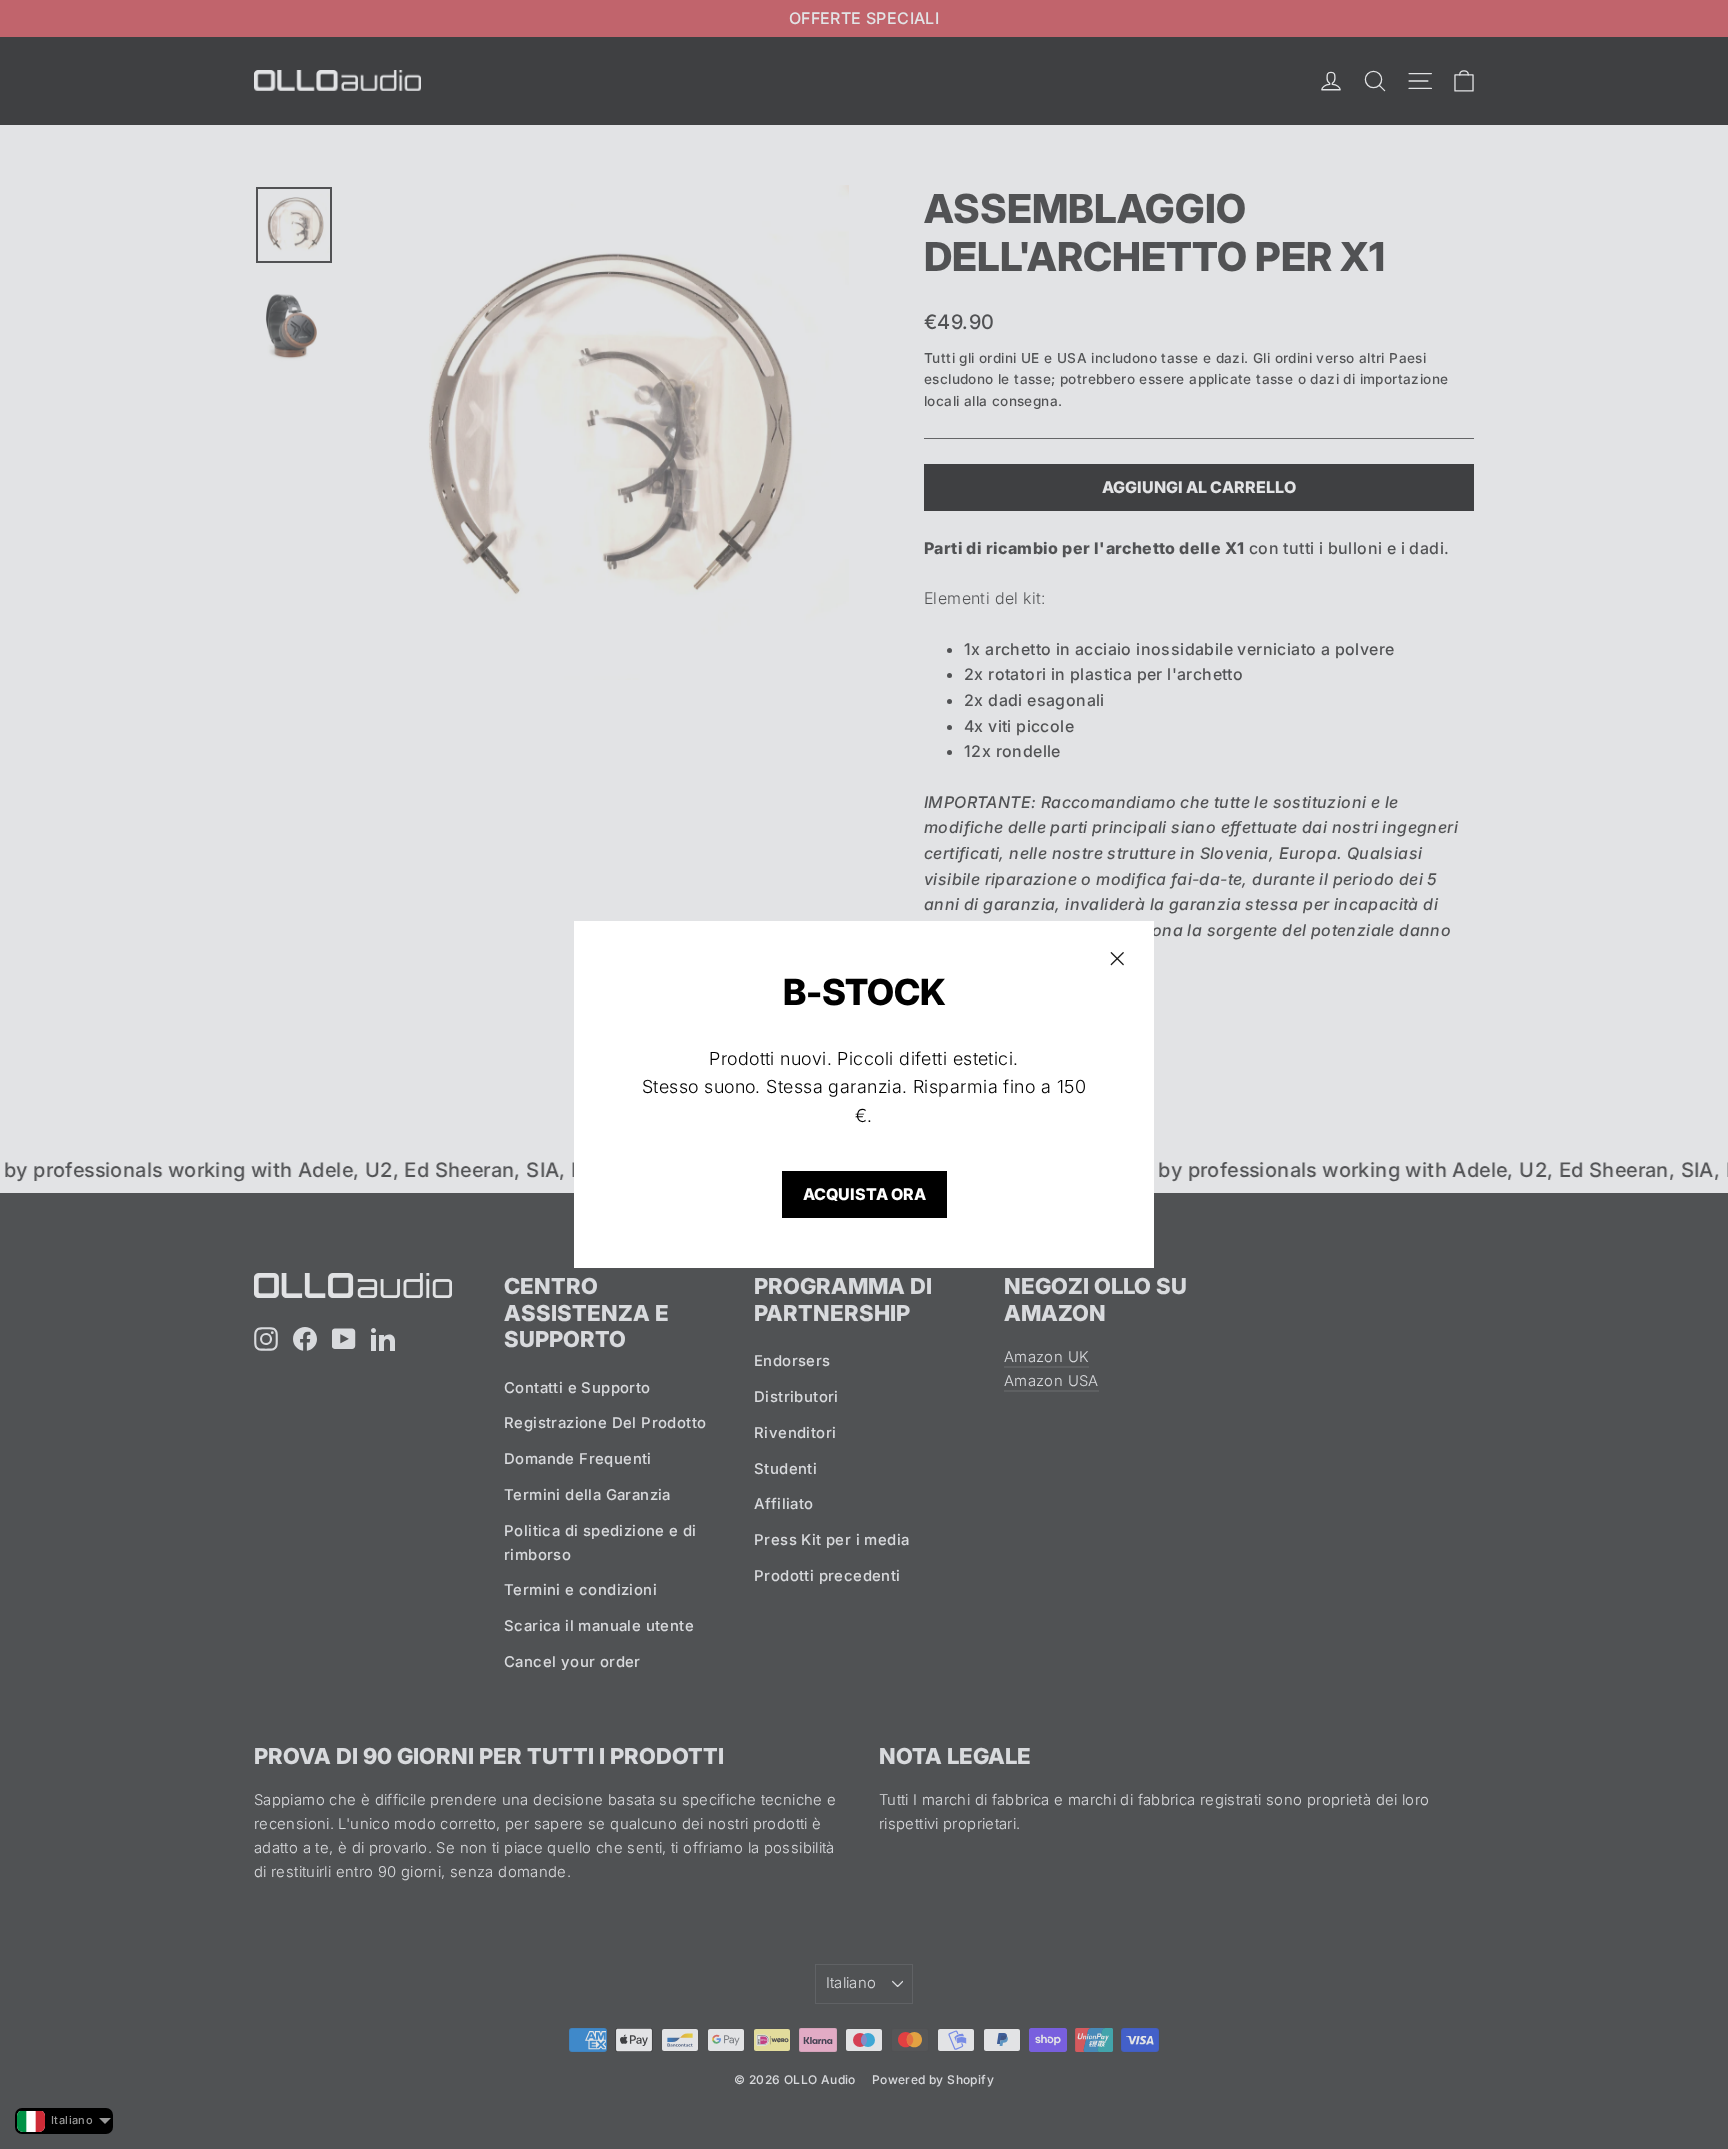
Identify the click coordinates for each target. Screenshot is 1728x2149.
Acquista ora (864, 1194)
